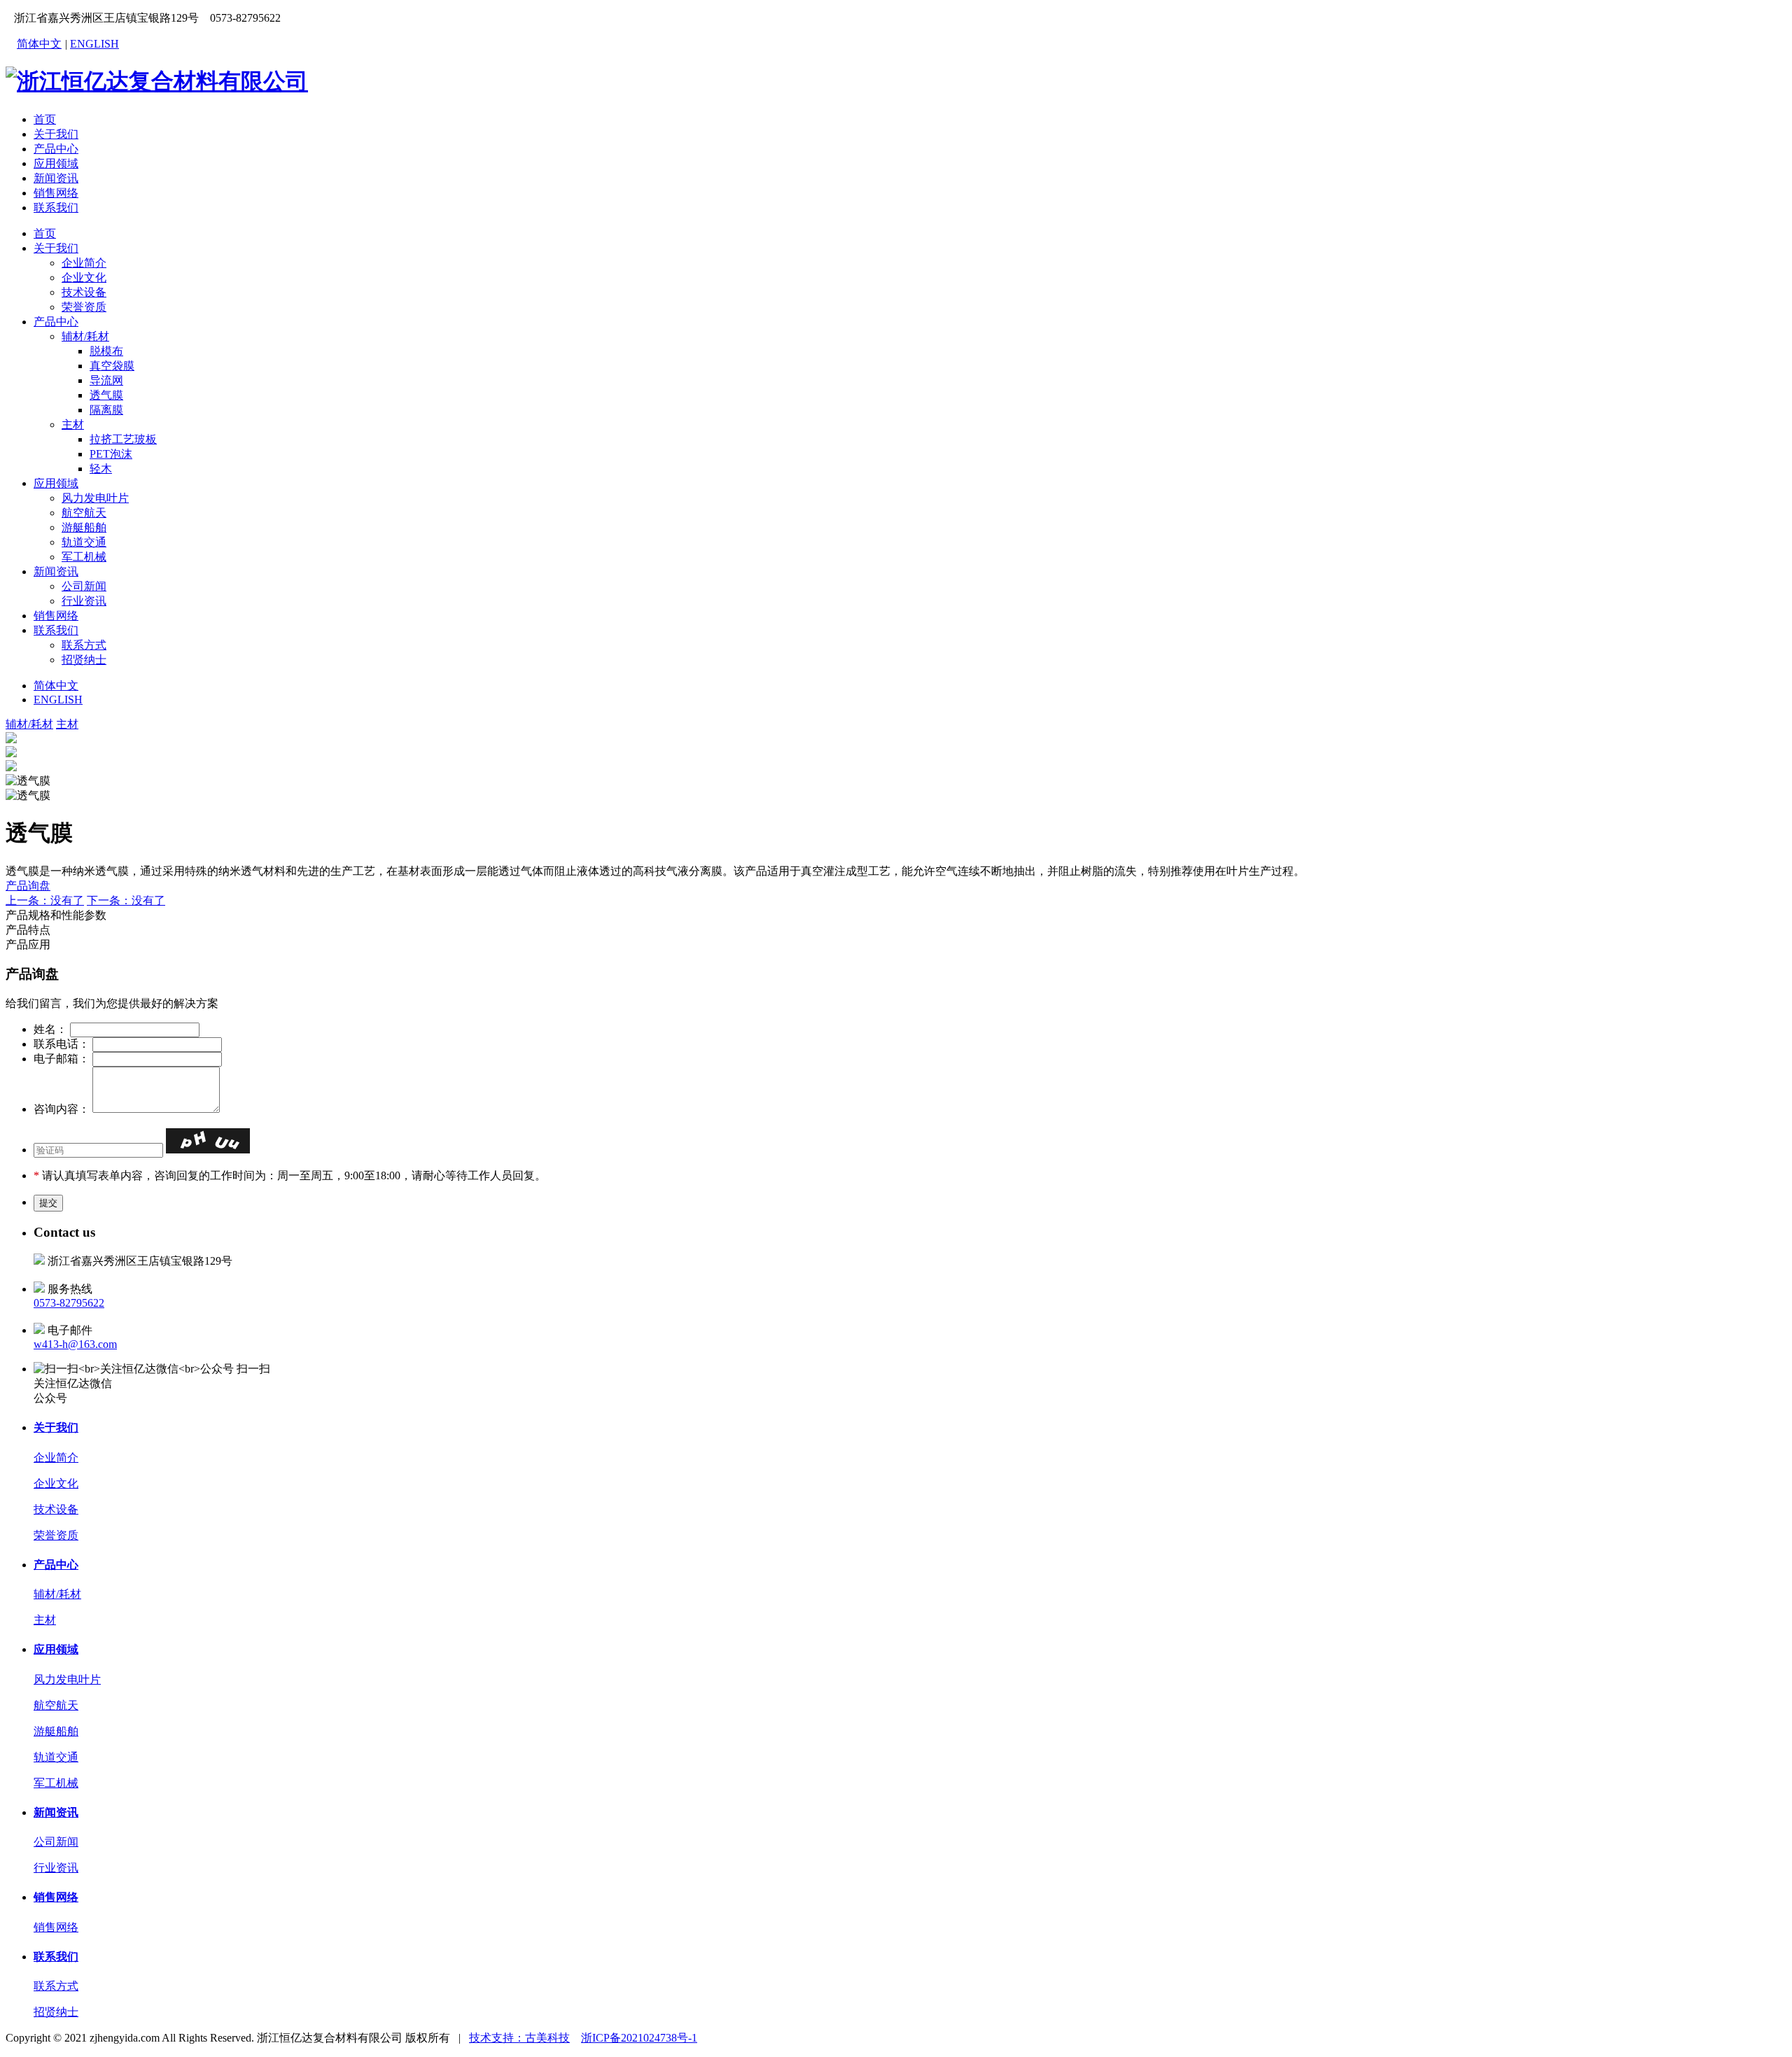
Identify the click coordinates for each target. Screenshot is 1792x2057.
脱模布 (106, 351)
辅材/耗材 (85, 336)
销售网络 (56, 193)
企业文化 (84, 278)
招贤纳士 (84, 660)
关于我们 (56, 134)
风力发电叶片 (95, 498)
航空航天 (84, 513)
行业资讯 (84, 601)
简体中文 (39, 44)
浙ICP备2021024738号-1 (639, 2038)
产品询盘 (28, 886)
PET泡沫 (111, 454)
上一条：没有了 (45, 900)
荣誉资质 (84, 307)
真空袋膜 (112, 366)
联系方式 (84, 645)
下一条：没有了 (126, 900)
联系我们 (56, 208)
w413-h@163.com (75, 1344)
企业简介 (84, 263)
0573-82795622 (69, 1303)
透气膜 (106, 395)
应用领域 (56, 163)
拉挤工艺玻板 (123, 439)
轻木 (101, 469)
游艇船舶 (84, 527)
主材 (73, 424)
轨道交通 (84, 542)
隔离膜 (106, 410)
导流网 (106, 380)
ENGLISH (94, 44)
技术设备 (84, 292)
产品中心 (56, 149)
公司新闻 (84, 586)
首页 (45, 119)
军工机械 (84, 557)
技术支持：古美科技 (519, 2038)
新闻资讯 (56, 178)
